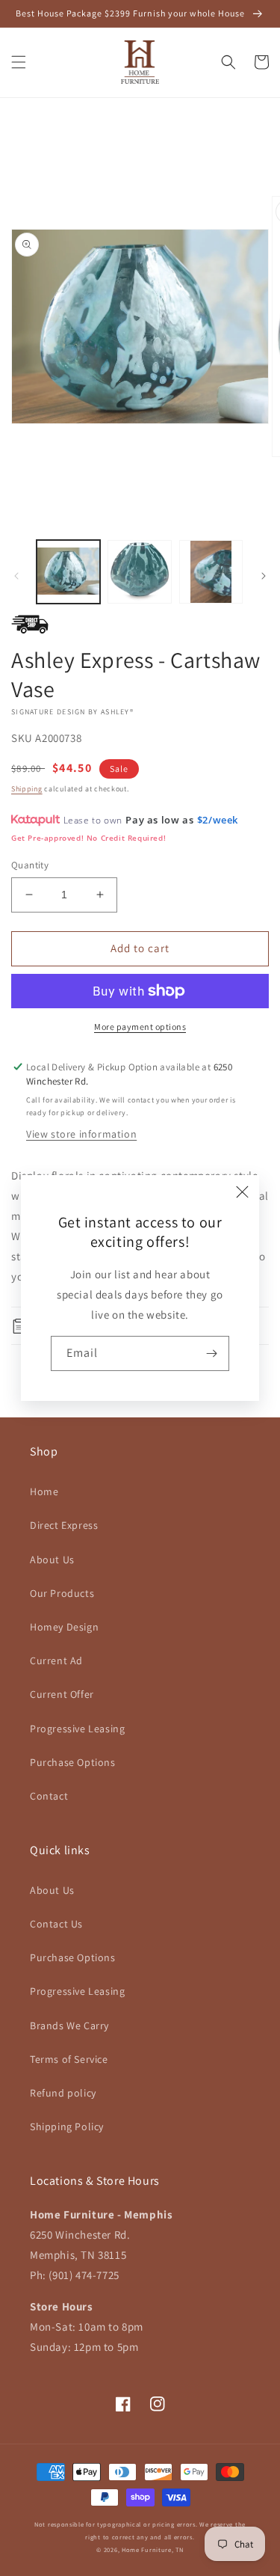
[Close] (243, 1192)
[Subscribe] (212, 1353)
